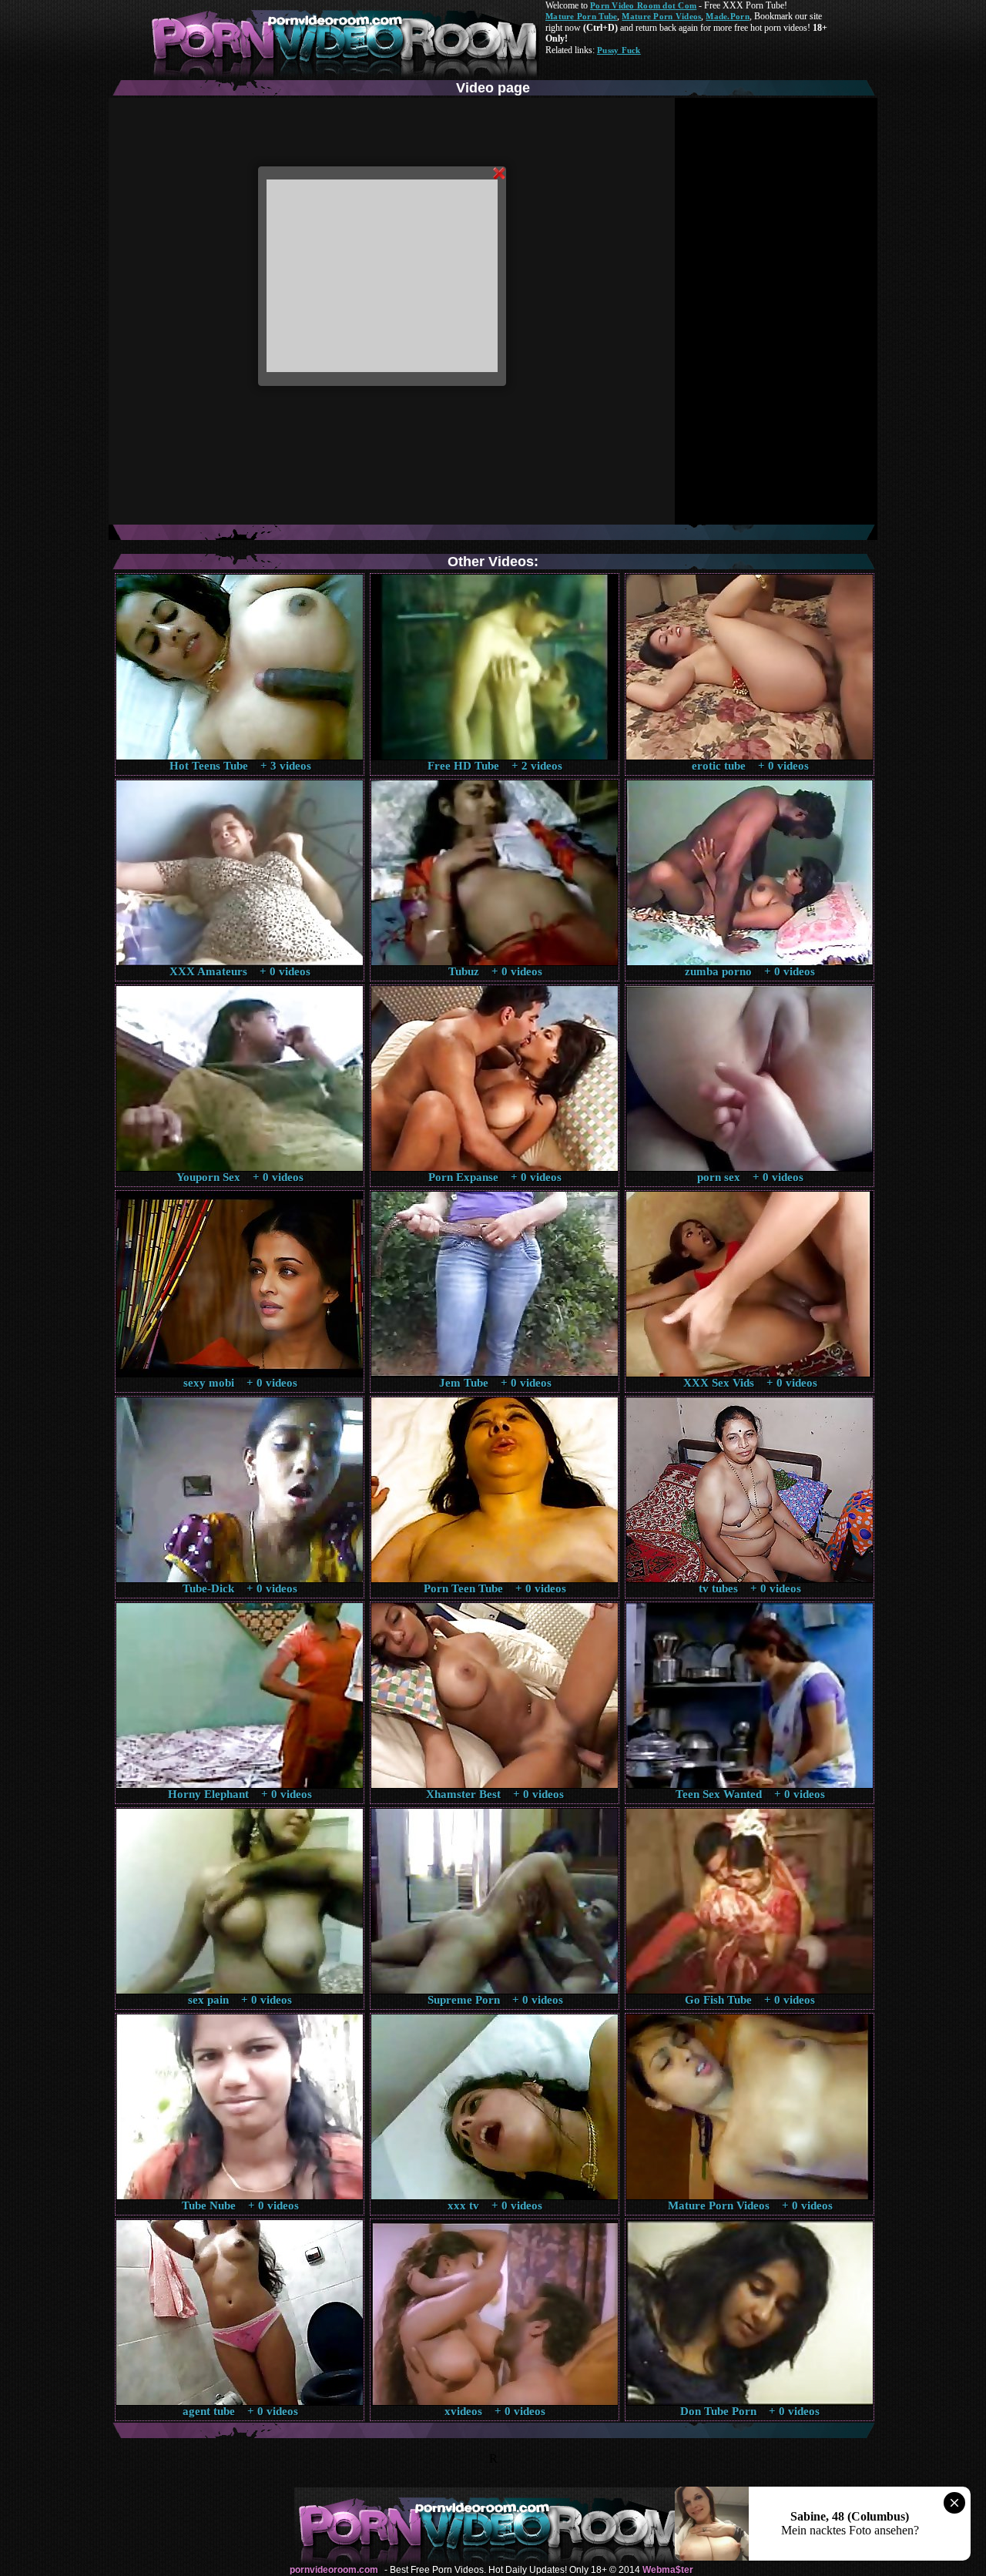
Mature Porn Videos (661, 16)
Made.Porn (727, 16)
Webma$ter (668, 2570)
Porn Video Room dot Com (643, 5)
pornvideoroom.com (334, 2570)
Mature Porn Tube (581, 16)
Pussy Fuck (619, 50)
